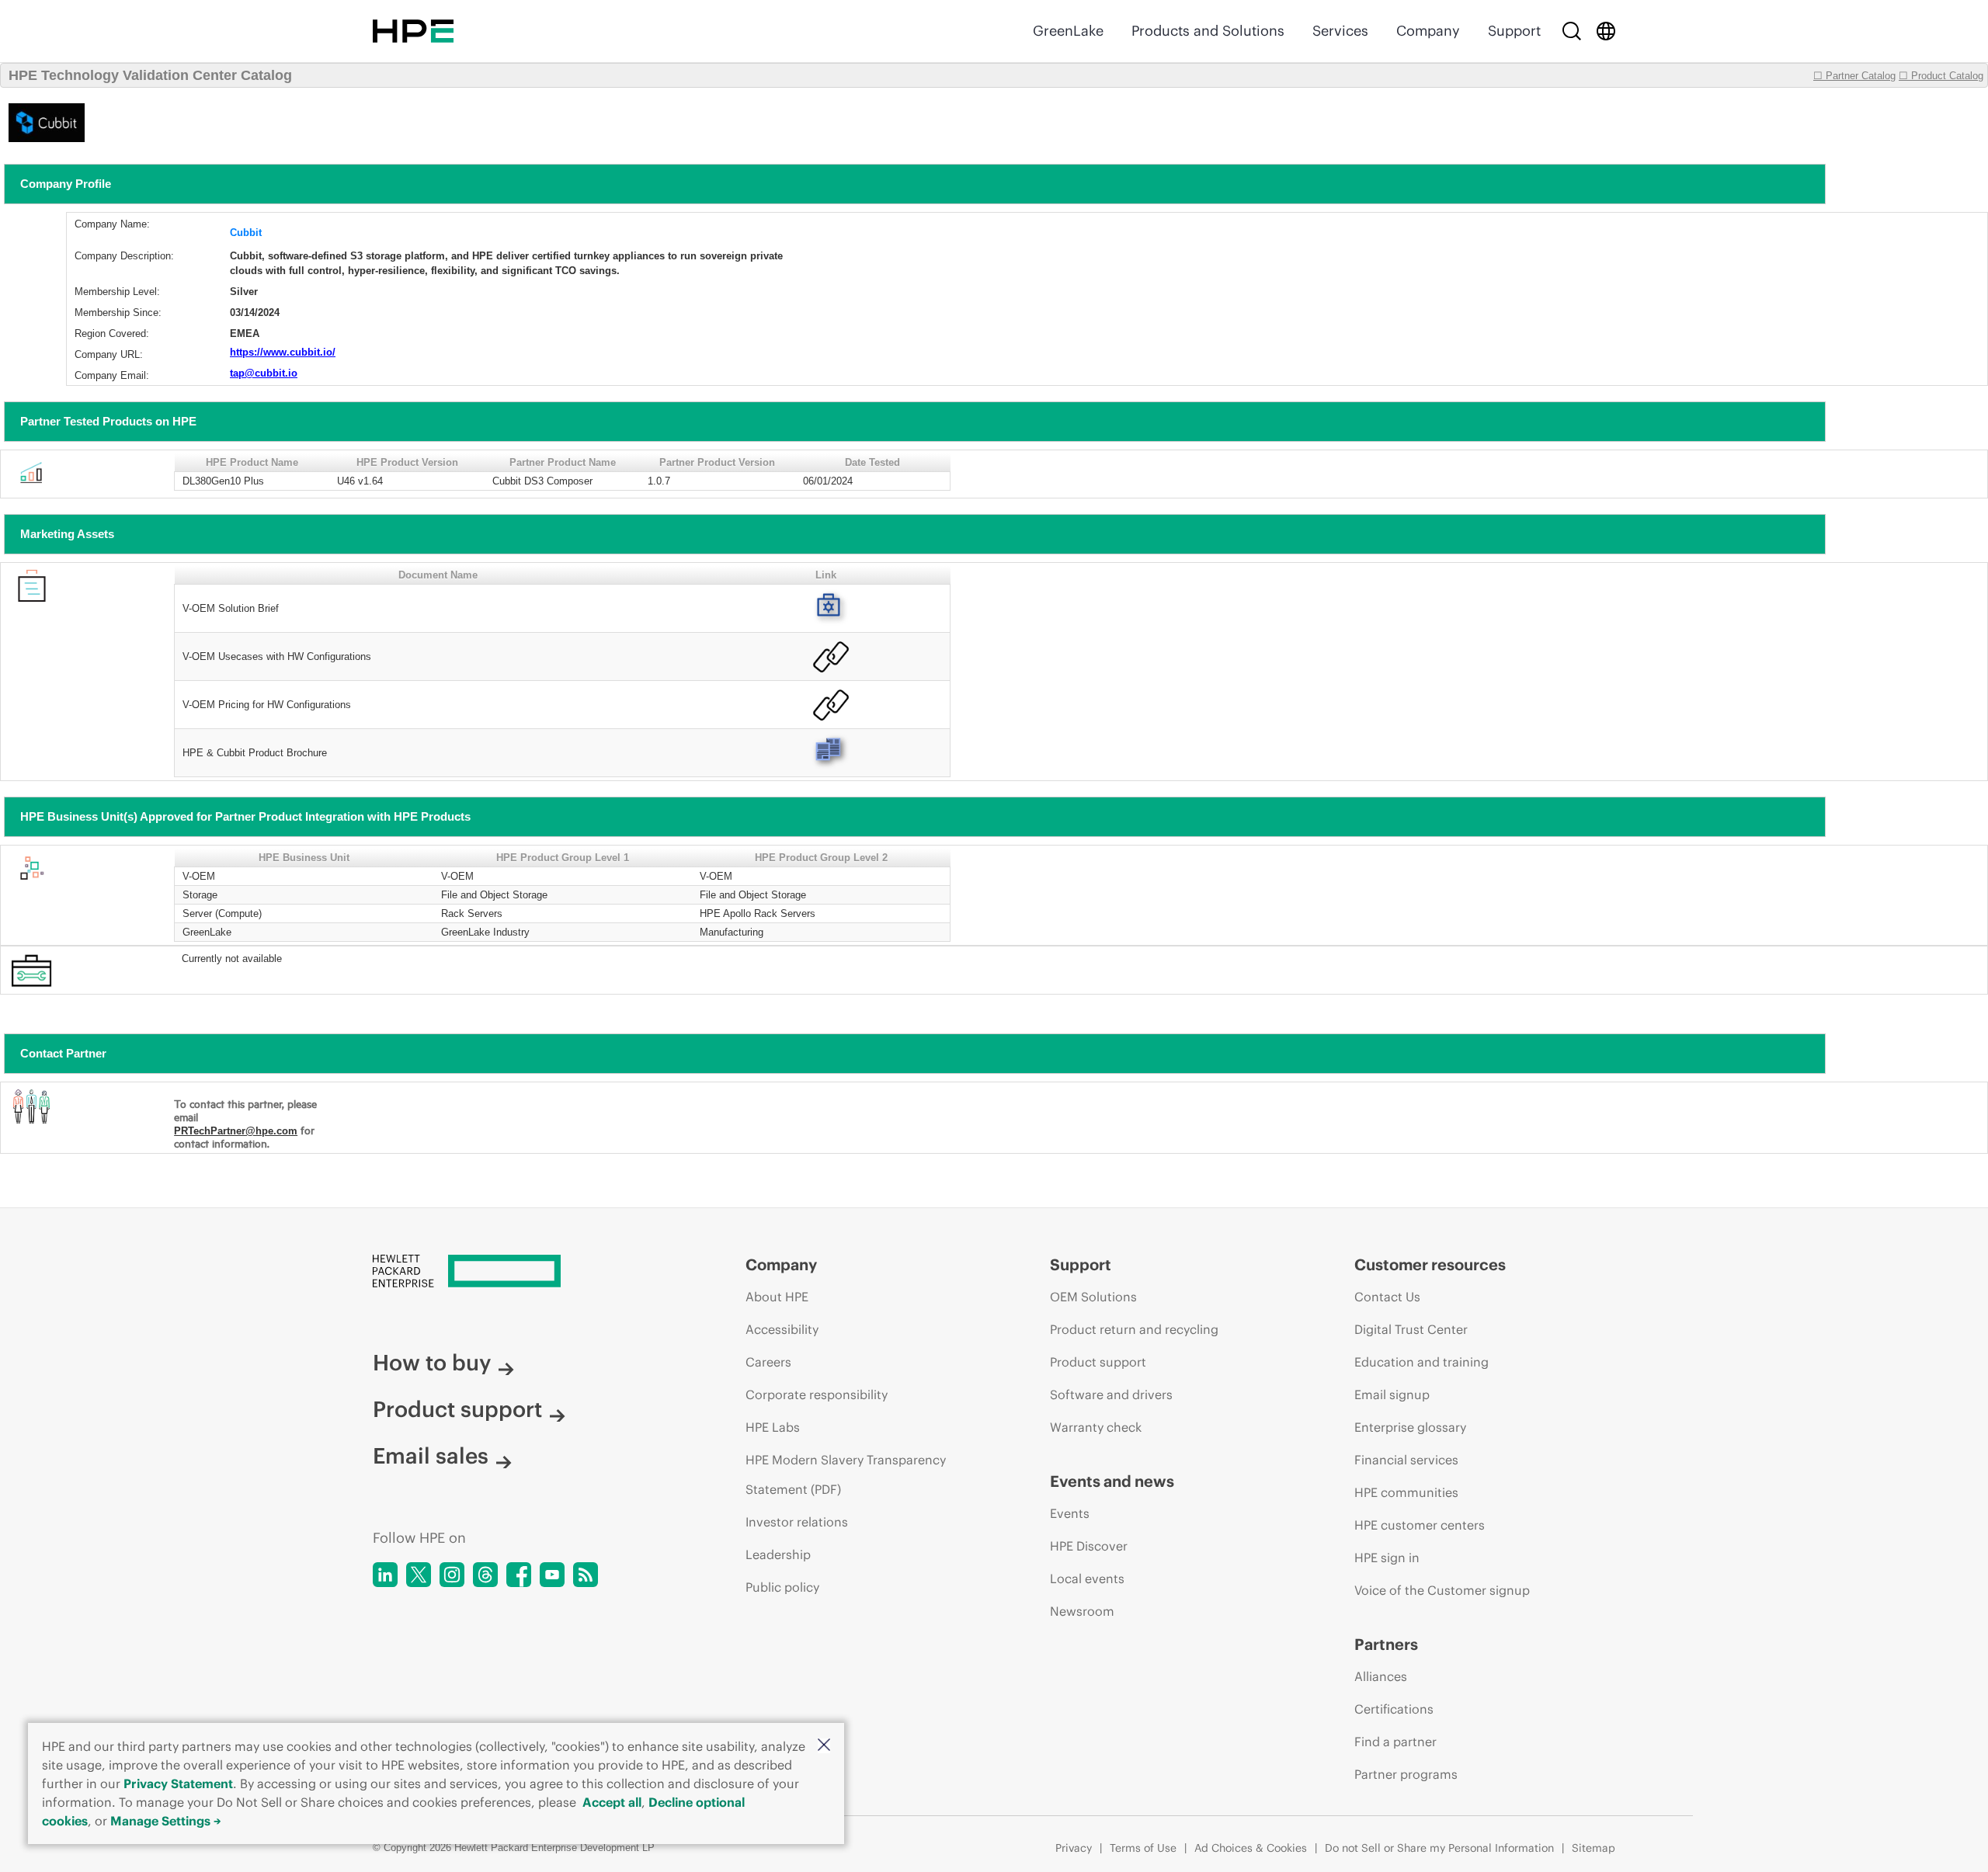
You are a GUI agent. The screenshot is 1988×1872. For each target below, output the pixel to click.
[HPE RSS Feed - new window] (586, 1575)
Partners (1386, 1644)
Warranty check (1096, 1427)
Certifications (1394, 1709)
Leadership (778, 1554)
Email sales (431, 1456)
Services (1340, 31)
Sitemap (1594, 1848)
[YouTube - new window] (552, 1575)
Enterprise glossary (1410, 1427)
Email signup (1392, 1394)
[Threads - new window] (485, 1575)
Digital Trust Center (1411, 1329)
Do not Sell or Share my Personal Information (1439, 1848)
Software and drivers (1111, 1394)
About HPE (777, 1297)
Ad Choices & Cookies (1251, 1848)
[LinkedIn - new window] (385, 1575)
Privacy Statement (178, 1783)
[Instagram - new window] (452, 1575)
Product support (457, 1409)
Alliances (1381, 1676)
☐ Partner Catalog (1854, 76)
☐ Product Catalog (1941, 76)
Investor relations (797, 1522)
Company (1428, 31)
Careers (768, 1362)
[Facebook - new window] (519, 1575)
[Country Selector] (1606, 31)
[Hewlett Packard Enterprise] (413, 31)
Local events (1087, 1579)
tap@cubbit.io (264, 373)
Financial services (1406, 1460)
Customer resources (1430, 1264)
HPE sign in (1387, 1558)
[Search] (1572, 31)
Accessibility (782, 1329)
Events (1070, 1513)
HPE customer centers (1420, 1525)
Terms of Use (1143, 1848)
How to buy (432, 1363)
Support (1514, 31)
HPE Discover (1089, 1546)
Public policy (782, 1587)
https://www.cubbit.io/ (283, 352)
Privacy (1074, 1848)
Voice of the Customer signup (1442, 1590)
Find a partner (1395, 1742)
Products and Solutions (1208, 31)
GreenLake (1068, 31)
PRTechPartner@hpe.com (236, 1131)
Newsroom (1082, 1611)
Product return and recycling (1134, 1329)
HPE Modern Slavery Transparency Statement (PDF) (846, 1474)
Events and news (1112, 1481)
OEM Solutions (1093, 1297)
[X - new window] (419, 1575)
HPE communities (1406, 1492)
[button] (824, 1746)
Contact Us (1387, 1297)
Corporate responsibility (817, 1394)
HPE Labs (773, 1427)
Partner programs (1406, 1774)
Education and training (1421, 1362)
